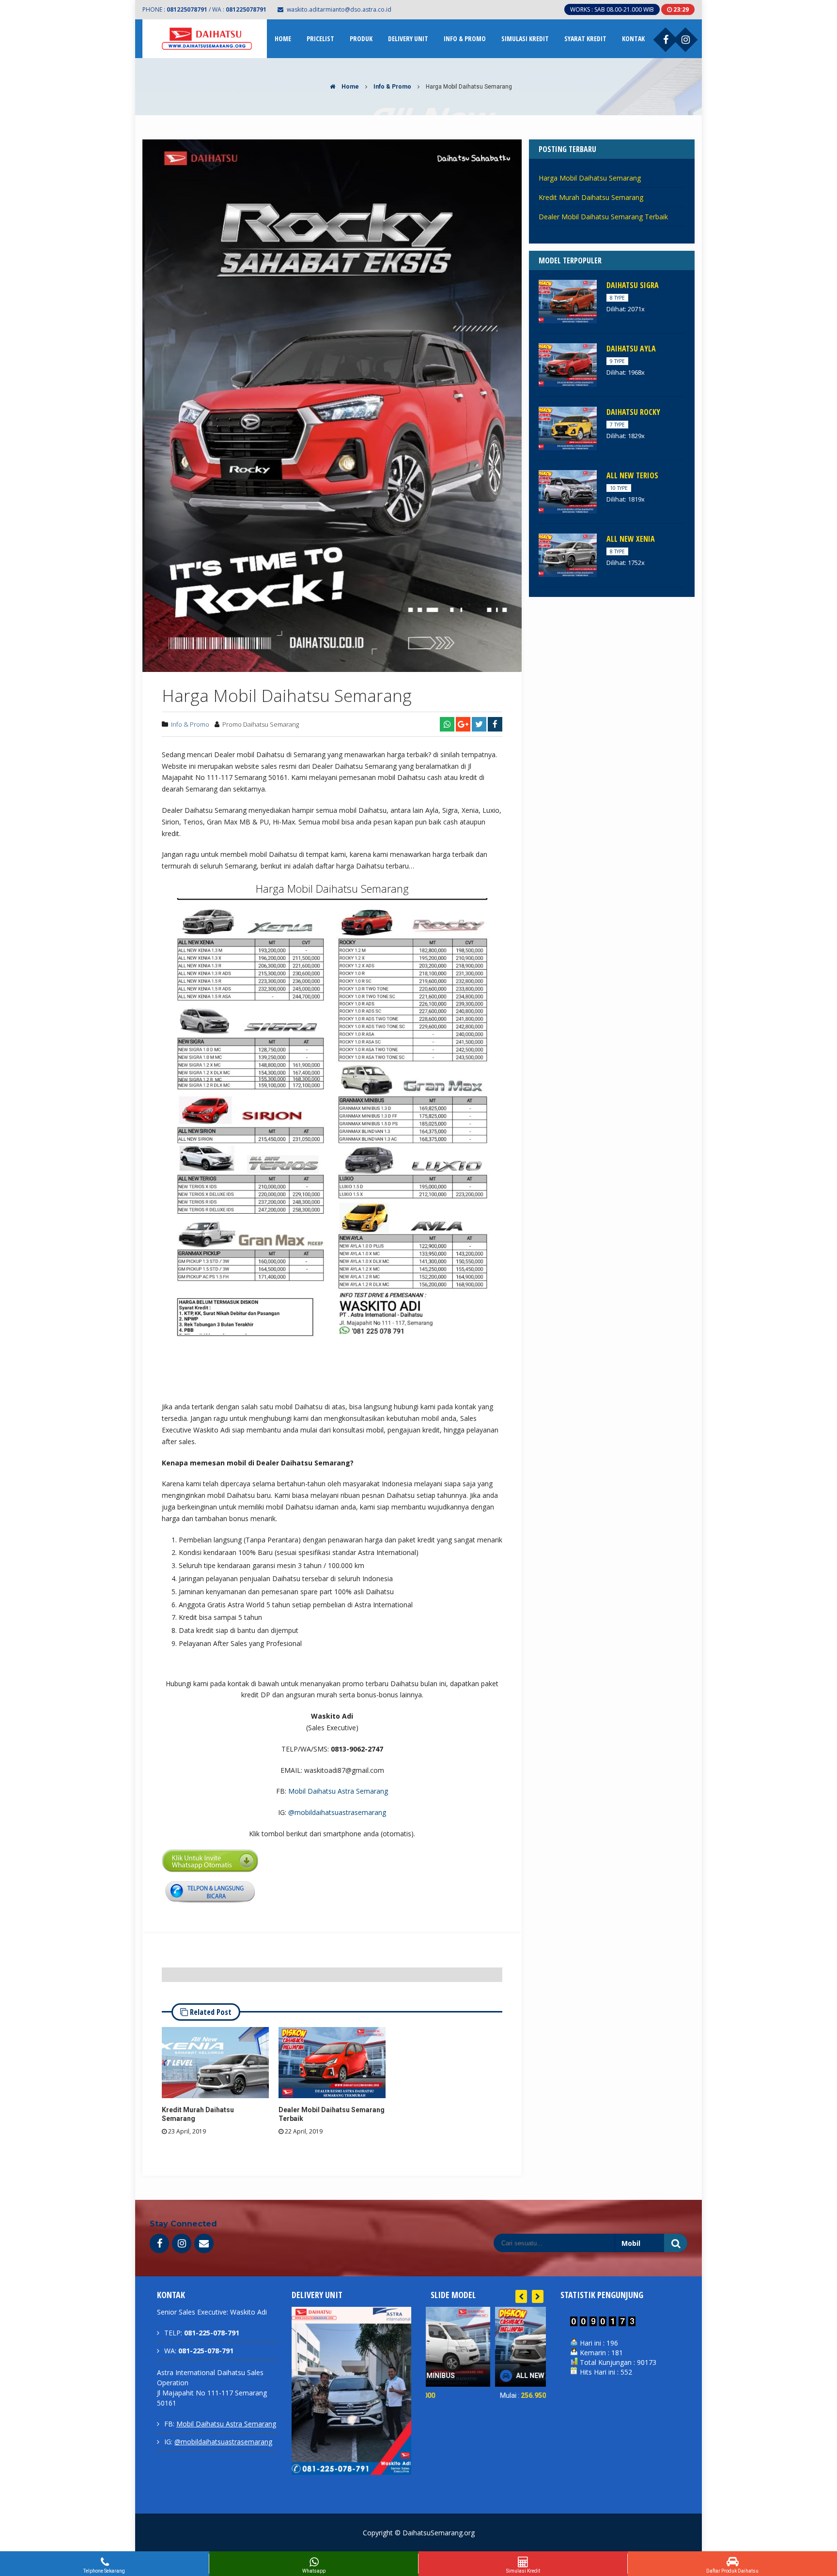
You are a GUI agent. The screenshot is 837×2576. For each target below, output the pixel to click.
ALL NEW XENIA (631, 539)
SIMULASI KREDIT (525, 38)
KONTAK (633, 38)
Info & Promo (392, 87)
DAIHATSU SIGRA (633, 285)
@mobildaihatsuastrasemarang (337, 1812)
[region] (352, 2403)
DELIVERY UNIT (408, 38)
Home (349, 87)
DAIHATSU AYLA (631, 349)
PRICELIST (320, 38)
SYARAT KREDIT (585, 38)
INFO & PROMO (465, 38)
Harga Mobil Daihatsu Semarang (590, 178)
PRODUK (361, 38)
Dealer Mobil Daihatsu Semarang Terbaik (603, 217)
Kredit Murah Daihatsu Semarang (591, 197)
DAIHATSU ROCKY (633, 412)
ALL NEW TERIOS (632, 475)
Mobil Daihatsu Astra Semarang (338, 1791)
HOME (283, 38)
